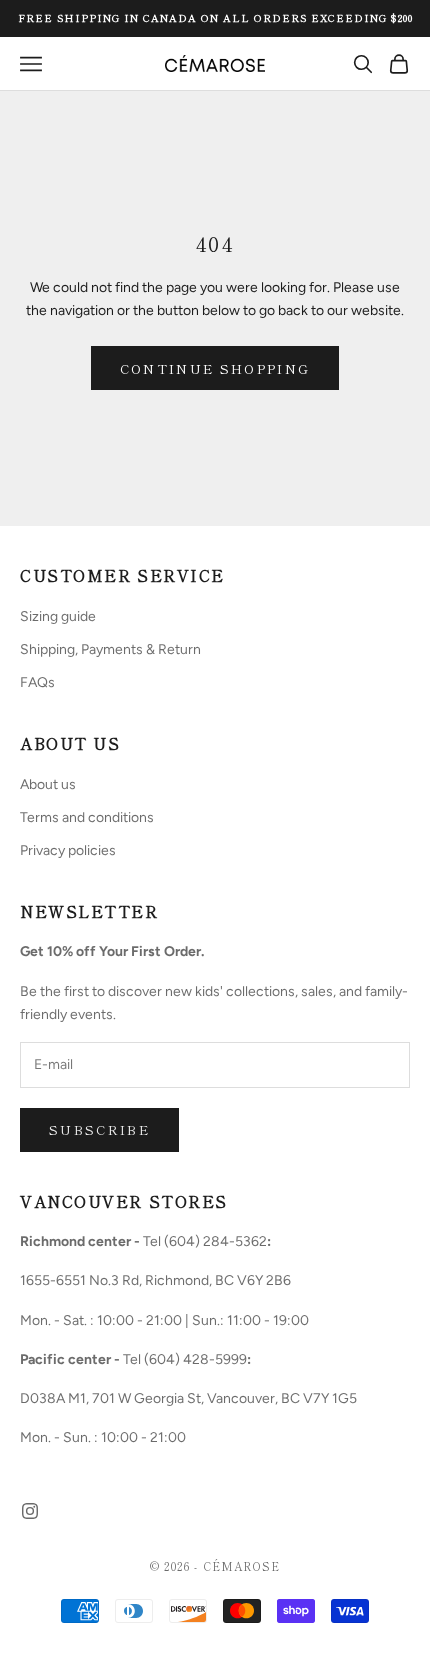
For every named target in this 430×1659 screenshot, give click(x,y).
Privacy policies (68, 850)
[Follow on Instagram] (30, 1511)
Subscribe (99, 1129)
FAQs (37, 682)
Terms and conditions (87, 817)
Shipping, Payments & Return (110, 649)
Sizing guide (58, 616)
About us (48, 784)
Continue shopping (215, 368)
